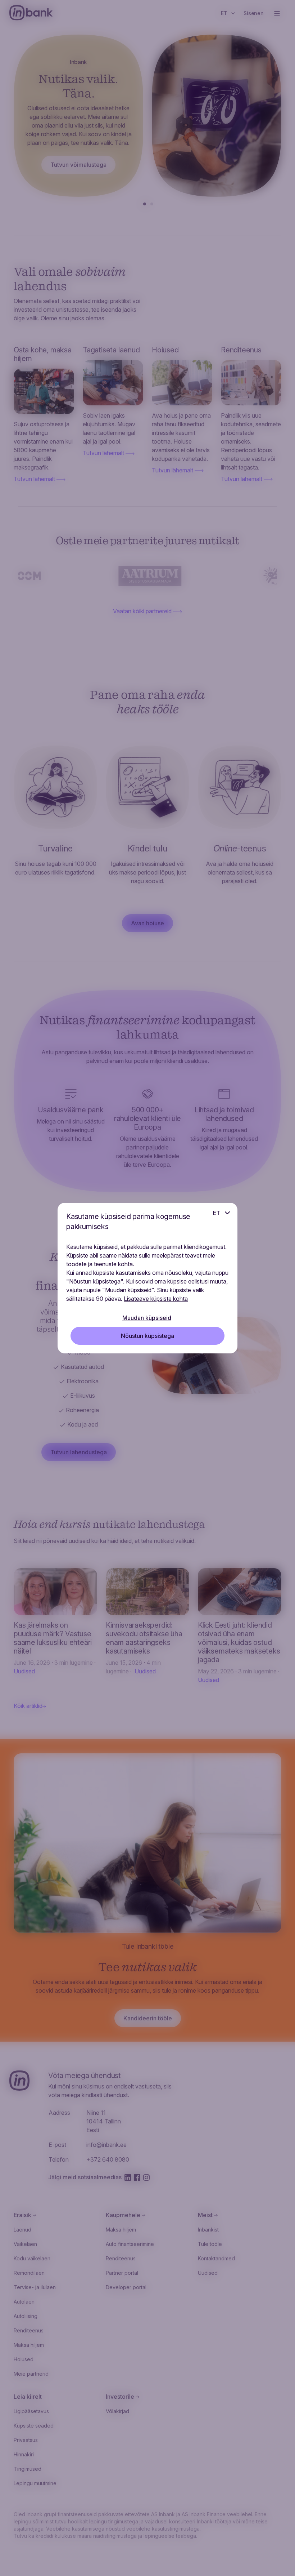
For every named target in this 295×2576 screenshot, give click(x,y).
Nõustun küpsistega (147, 1336)
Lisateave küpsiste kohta (156, 1299)
